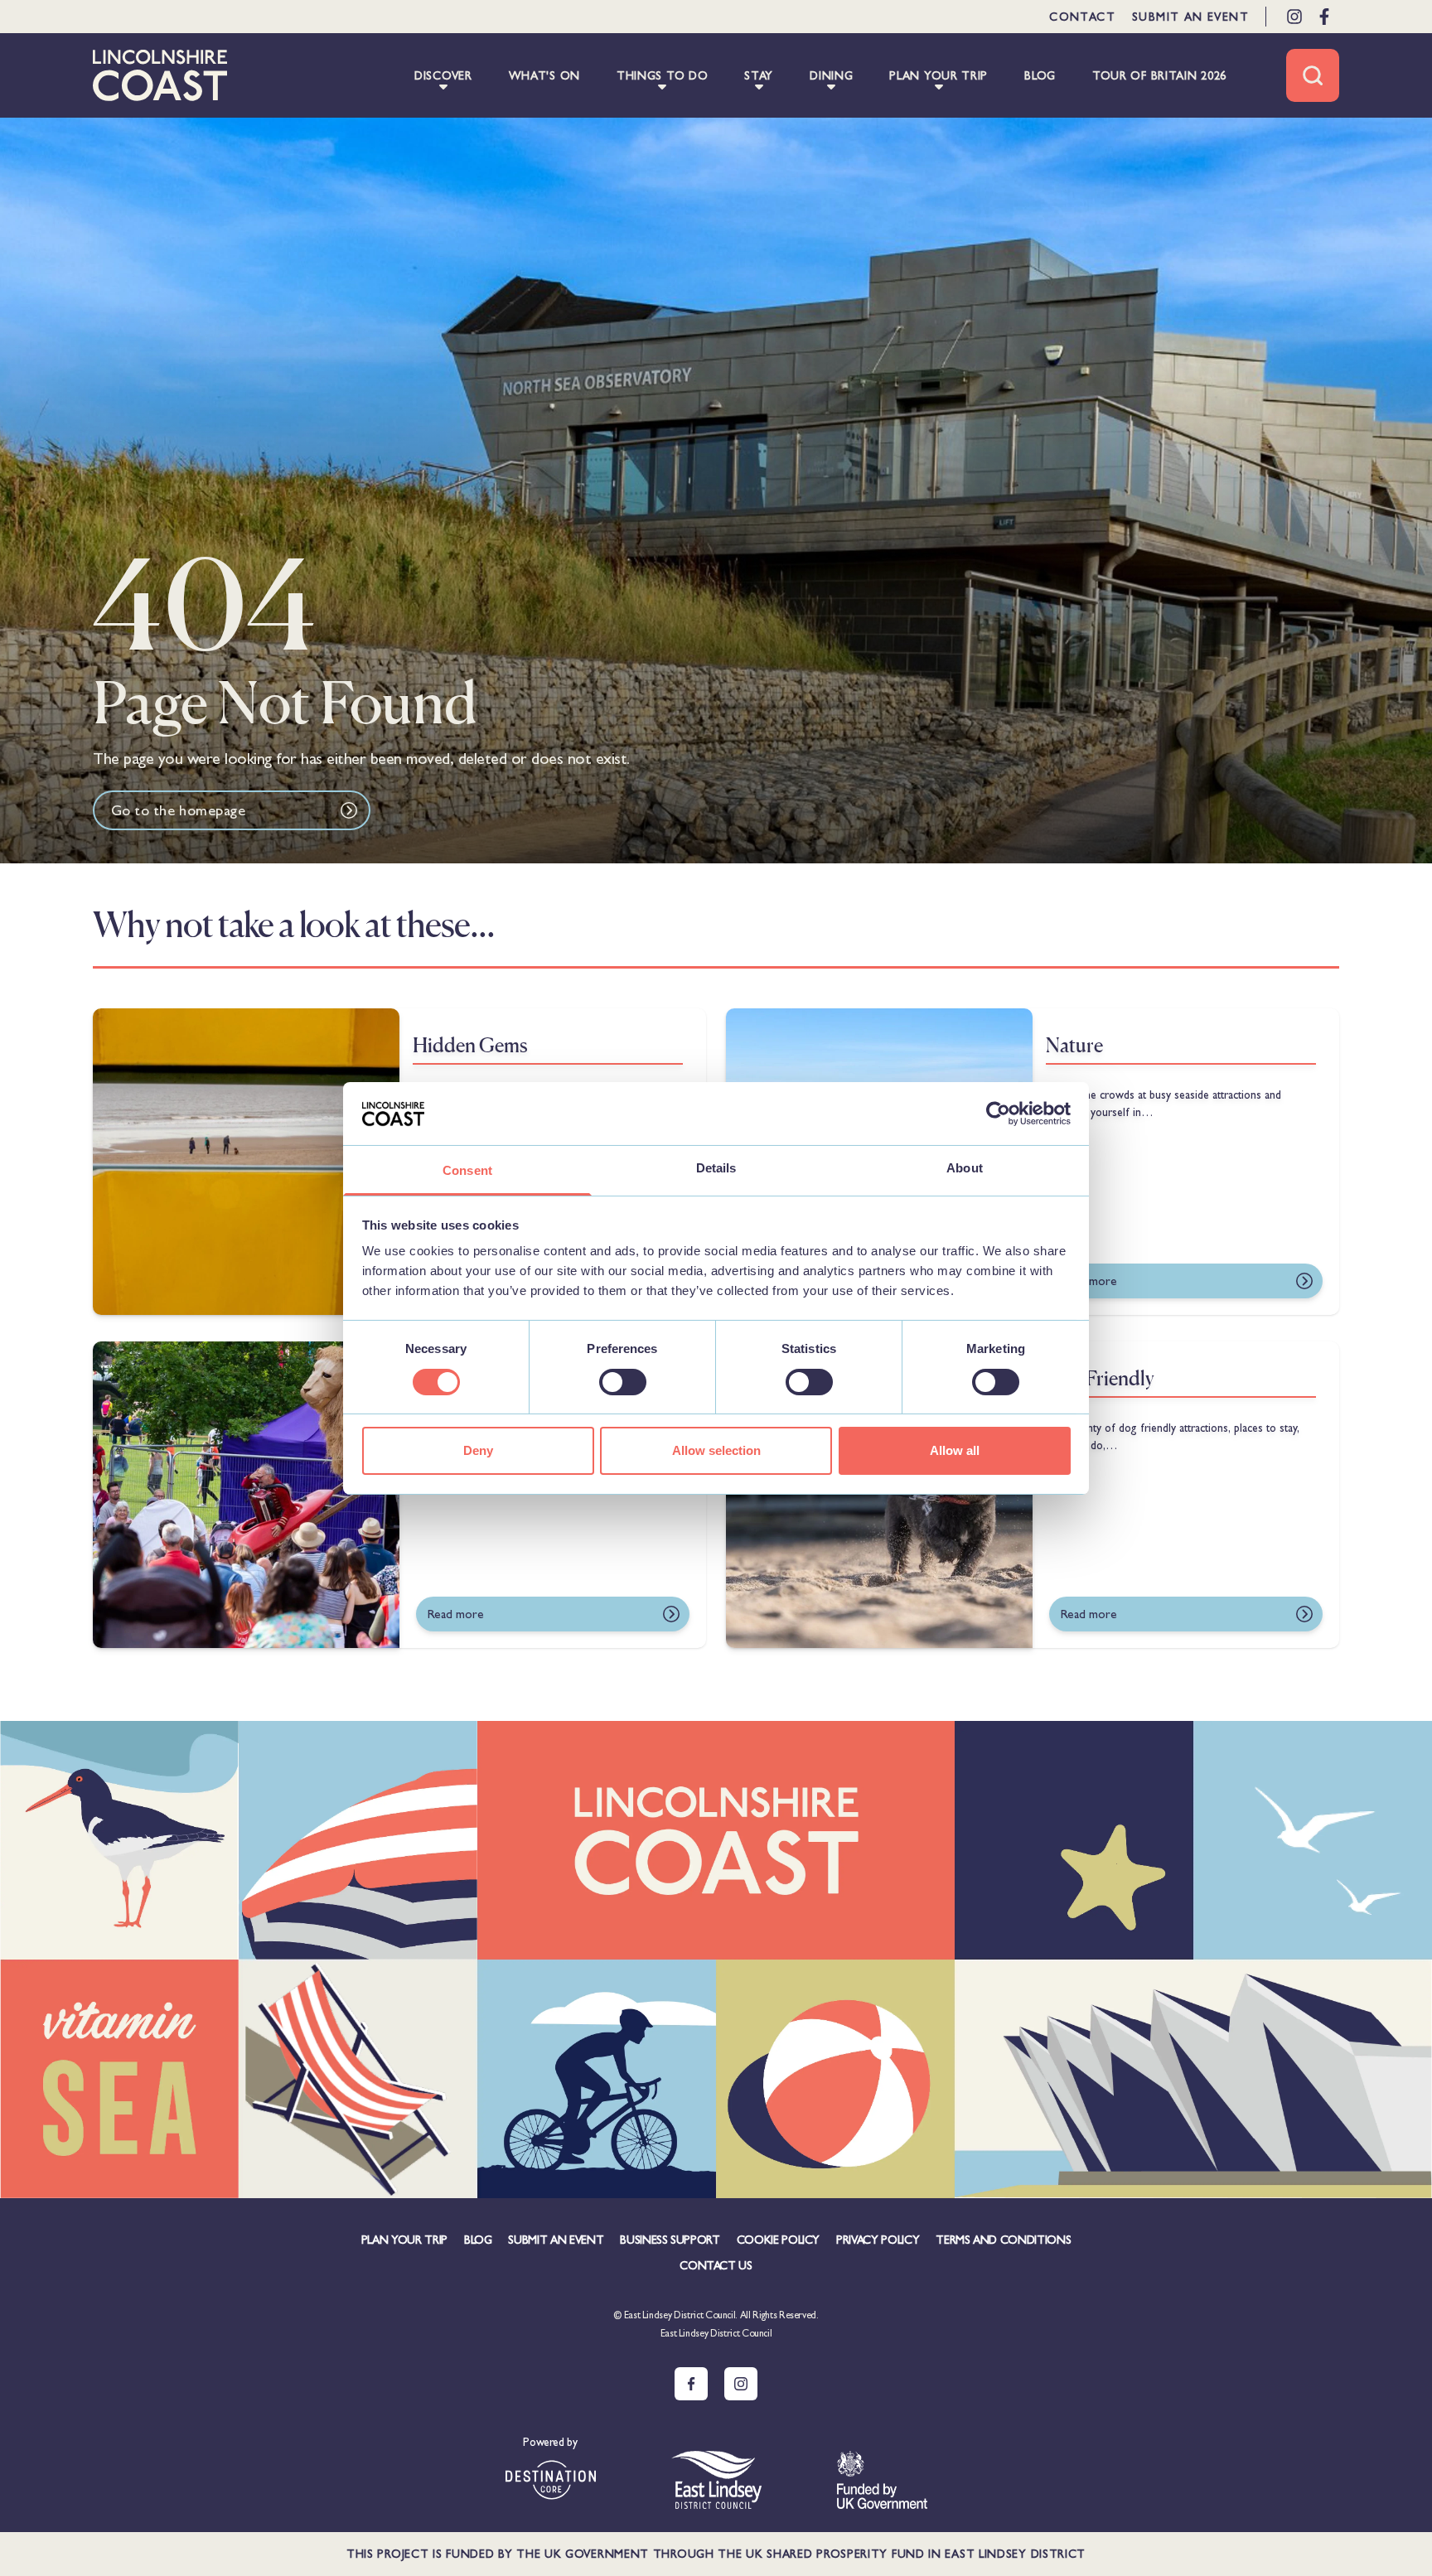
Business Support (670, 2240)
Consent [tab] (467, 1170)
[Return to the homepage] (160, 75)
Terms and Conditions (1003, 2240)
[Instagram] (1294, 17)
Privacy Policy (878, 2240)
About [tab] (965, 1168)
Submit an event (1190, 17)
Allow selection (716, 1450)
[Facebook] (1324, 17)
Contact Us (716, 2265)
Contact (1082, 17)
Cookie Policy (778, 2240)
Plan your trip (404, 2240)
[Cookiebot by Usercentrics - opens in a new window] (998, 1114)
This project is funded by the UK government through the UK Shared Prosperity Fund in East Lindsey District (716, 2554)
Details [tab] (716, 1168)
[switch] (623, 1382)
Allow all (955, 1450)
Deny (478, 1450)
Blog (478, 2240)
